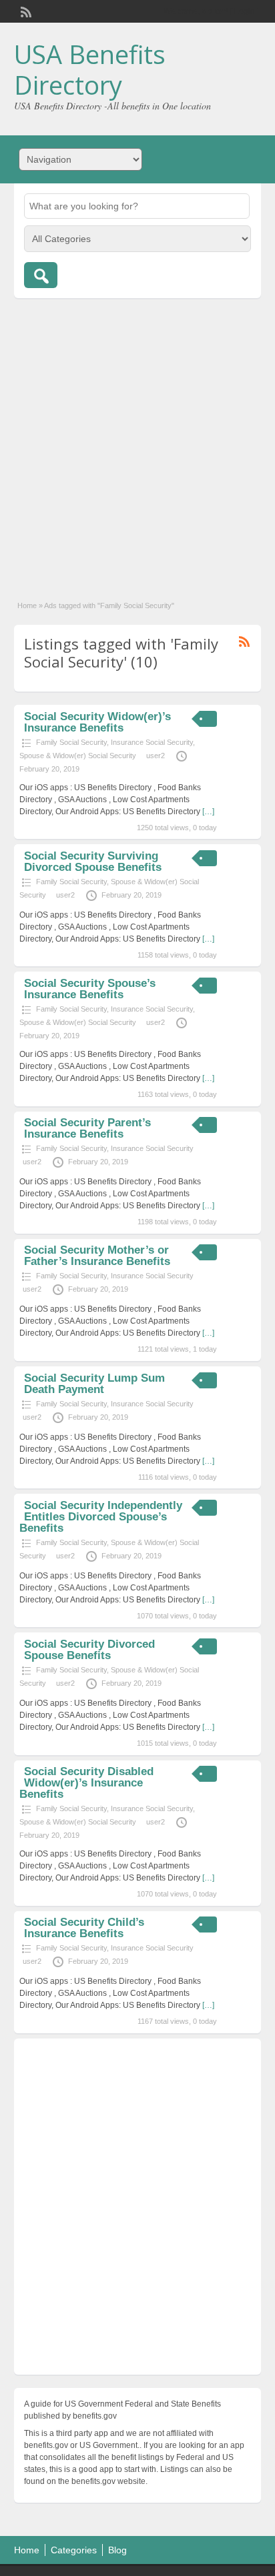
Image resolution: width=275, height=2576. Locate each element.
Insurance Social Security (152, 742)
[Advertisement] (137, 442)
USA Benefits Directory (90, 69)
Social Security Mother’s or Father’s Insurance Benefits (97, 1256)
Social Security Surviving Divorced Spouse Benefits (93, 862)
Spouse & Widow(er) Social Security (78, 756)
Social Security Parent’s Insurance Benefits (87, 1128)
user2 (156, 756)
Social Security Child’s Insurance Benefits (84, 1928)
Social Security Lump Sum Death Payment (94, 1384)
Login (245, 11)
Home (27, 605)
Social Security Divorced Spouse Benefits (89, 1650)
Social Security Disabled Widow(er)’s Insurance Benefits (86, 1783)
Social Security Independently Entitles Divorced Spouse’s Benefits (101, 1517)
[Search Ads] (41, 275)
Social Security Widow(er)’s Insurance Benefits (97, 722)
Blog (117, 2550)
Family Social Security (71, 742)
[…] (208, 812)
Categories (74, 2550)
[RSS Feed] (25, 11)
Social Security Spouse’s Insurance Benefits (90, 989)
